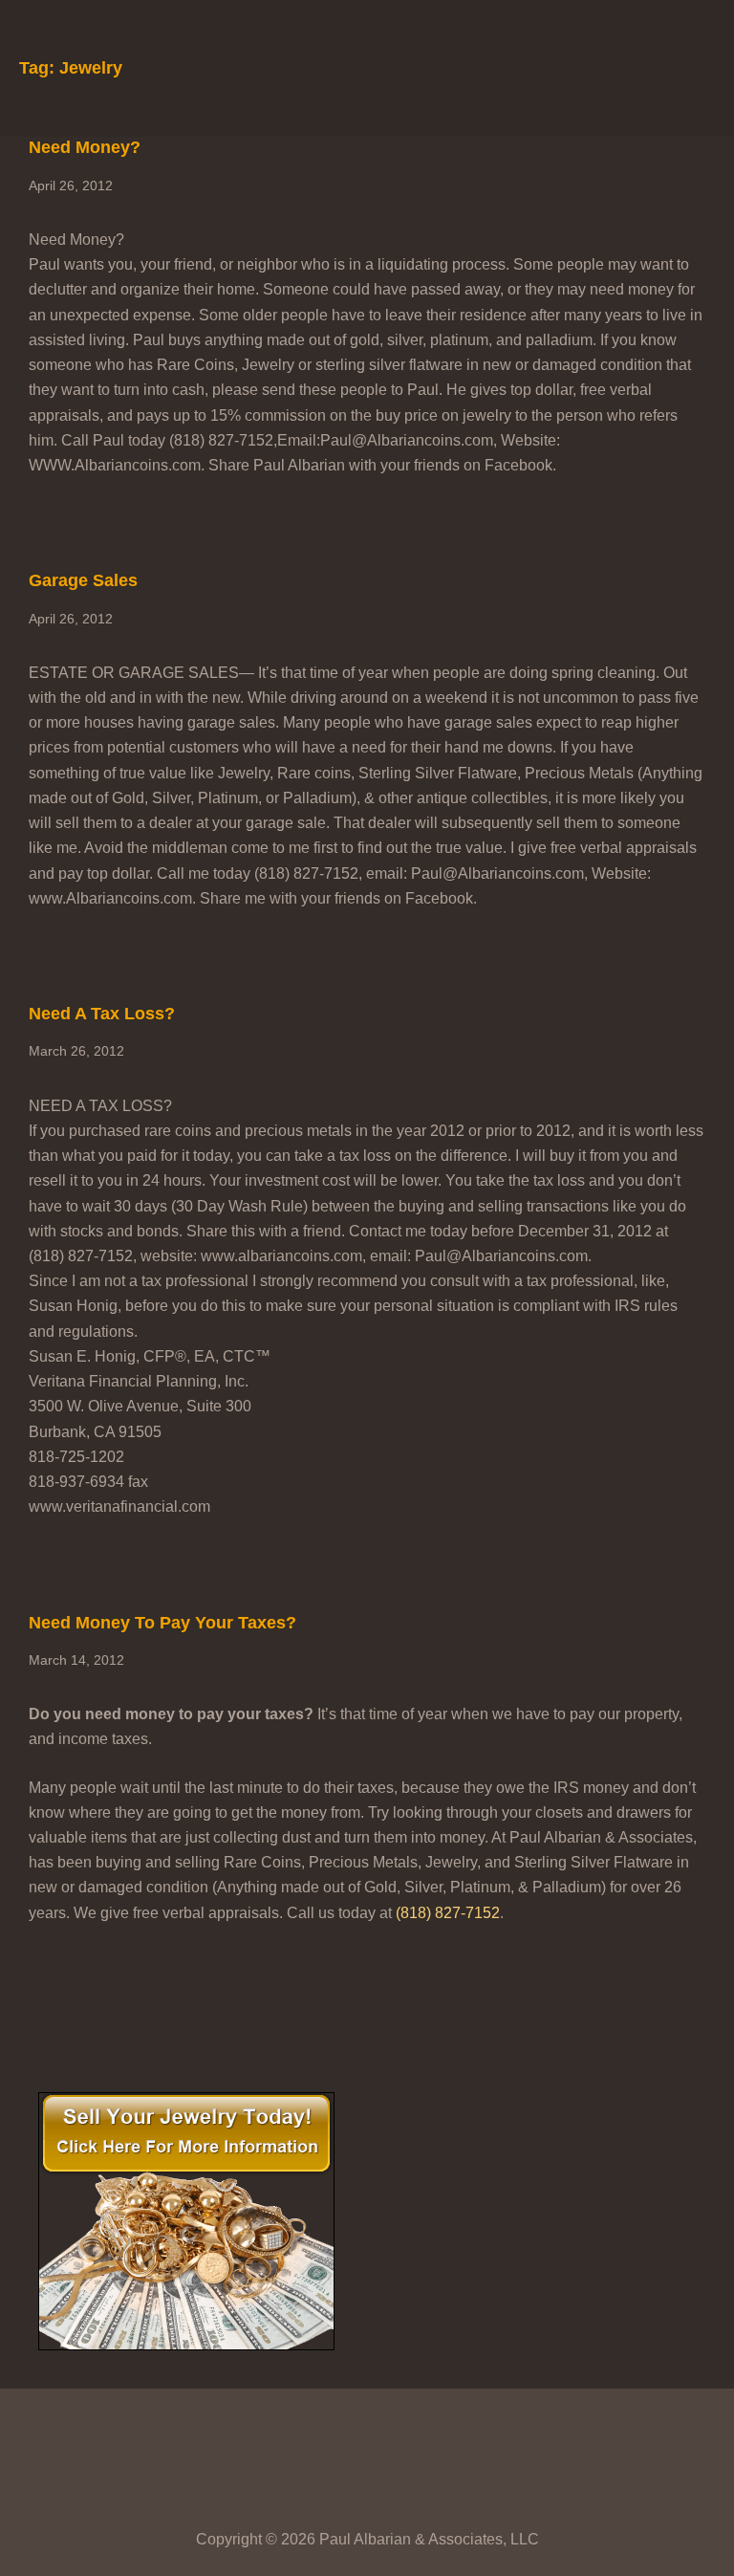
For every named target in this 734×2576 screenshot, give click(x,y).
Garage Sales (83, 580)
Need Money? (85, 147)
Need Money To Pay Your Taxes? (162, 1623)
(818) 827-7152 (448, 1913)
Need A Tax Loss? (102, 1014)
